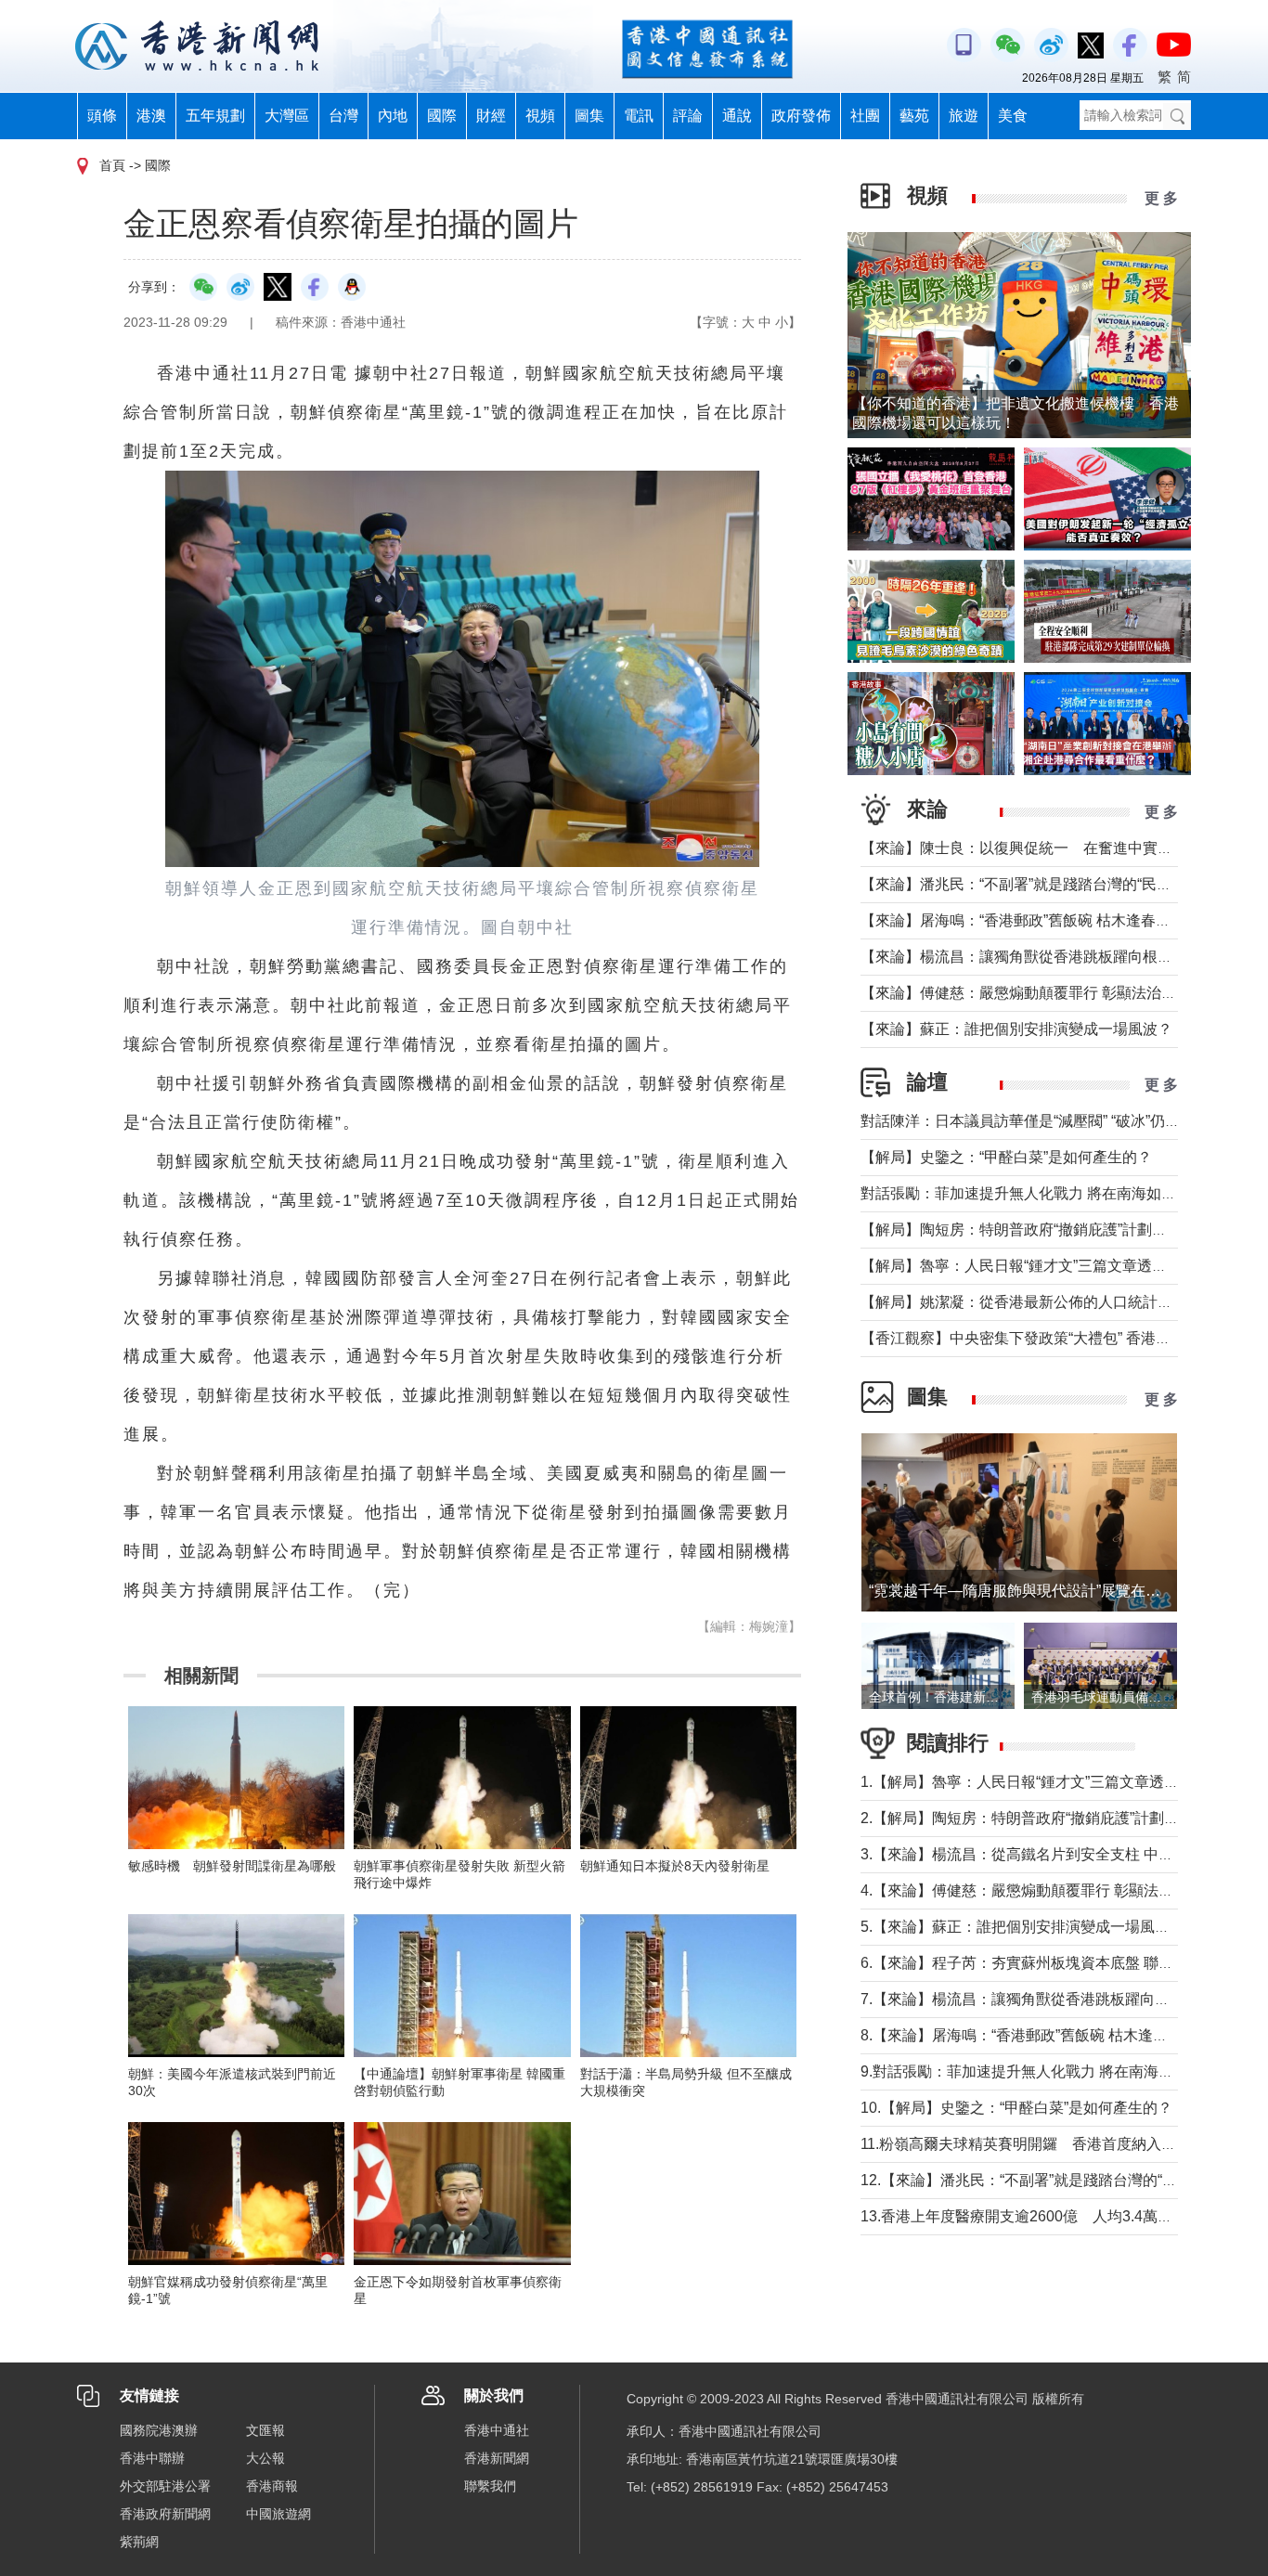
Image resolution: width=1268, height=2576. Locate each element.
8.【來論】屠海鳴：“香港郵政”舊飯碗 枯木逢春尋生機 (1036, 2035)
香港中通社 (497, 2430)
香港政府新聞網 (165, 2514)
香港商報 (272, 2486)
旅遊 (964, 116)
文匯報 (265, 2430)
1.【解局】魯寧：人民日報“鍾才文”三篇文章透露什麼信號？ (1057, 1782)
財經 (491, 116)
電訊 (639, 116)
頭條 (102, 116)
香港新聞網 (497, 2458)
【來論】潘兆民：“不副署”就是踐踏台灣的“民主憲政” (1033, 884)
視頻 (540, 116)
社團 (865, 116)
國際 (442, 116)
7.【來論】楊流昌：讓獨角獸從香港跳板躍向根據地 (1030, 1999)
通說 (737, 116)
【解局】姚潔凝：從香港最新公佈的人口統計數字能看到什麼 (1061, 1302)
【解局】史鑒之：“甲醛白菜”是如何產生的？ (1006, 1157)
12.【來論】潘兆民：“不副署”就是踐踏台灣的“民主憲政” (1043, 2180)
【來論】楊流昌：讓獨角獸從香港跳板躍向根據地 (1024, 957)
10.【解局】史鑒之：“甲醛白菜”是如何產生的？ (1016, 2108)
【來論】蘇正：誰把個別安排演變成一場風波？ (1016, 1029)
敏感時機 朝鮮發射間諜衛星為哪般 (232, 1866)
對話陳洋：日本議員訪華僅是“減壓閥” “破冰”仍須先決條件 (1050, 1121)
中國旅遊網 (278, 2514)
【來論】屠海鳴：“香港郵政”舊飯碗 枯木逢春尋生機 (1030, 920)
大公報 (265, 2458)
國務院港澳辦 (159, 2430)
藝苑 (914, 116)
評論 (688, 116)
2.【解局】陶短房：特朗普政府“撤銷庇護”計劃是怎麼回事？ (1057, 1818)
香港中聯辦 (152, 2458)
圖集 (589, 116)
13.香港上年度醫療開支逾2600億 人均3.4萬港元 (1024, 2216)
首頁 (112, 165)
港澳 (151, 116)
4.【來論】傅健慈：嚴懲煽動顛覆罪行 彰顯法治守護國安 (1047, 1890)
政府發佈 (801, 116)
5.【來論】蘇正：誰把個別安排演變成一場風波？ (1022, 1927)
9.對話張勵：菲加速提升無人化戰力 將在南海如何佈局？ (1047, 2071)
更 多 (1161, 198)
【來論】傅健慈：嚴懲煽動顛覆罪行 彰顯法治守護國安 (1041, 993)
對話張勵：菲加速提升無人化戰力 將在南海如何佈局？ (1041, 1193)
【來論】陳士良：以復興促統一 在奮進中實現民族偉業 (1046, 848)
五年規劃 (215, 116)
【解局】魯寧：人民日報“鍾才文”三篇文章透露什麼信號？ (1051, 1266)
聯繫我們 (490, 2486)
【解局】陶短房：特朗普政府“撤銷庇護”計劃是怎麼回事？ (1051, 1230)
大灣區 (287, 116)
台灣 (343, 116)
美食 (1013, 116)
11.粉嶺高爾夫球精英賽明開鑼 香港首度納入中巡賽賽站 (1048, 2144)
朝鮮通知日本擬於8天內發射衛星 (675, 1866)
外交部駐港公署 (165, 2486)
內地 (393, 116)
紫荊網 (139, 2542)
